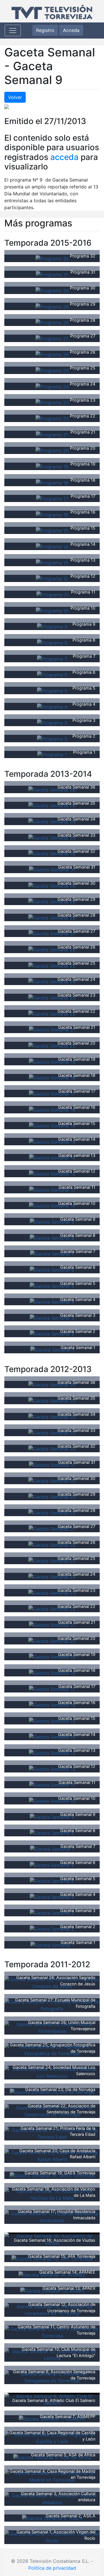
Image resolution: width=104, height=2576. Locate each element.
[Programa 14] (52, 546)
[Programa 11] (52, 594)
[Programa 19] (52, 466)
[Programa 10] (52, 610)
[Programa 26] (52, 354)
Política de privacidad (52, 2568)
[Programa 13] (52, 562)
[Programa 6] (52, 674)
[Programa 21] (52, 434)
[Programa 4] (52, 706)
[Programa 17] (52, 498)
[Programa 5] (52, 690)
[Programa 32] (52, 258)
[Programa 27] (52, 338)
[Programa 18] (52, 482)
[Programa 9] (52, 626)
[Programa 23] (52, 402)
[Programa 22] (52, 418)
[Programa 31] (52, 274)
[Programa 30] (52, 290)
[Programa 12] (52, 578)
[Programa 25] (52, 370)
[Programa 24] (52, 386)
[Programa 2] (52, 738)
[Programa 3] (52, 722)
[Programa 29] (52, 306)
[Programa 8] (52, 642)
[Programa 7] (52, 658)
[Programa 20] (52, 450)
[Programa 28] (52, 322)
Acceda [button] (71, 30)
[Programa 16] (52, 514)
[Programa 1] (52, 754)
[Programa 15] (52, 530)
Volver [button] (15, 97)
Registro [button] (45, 30)
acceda (64, 157)
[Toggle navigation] (13, 30)
